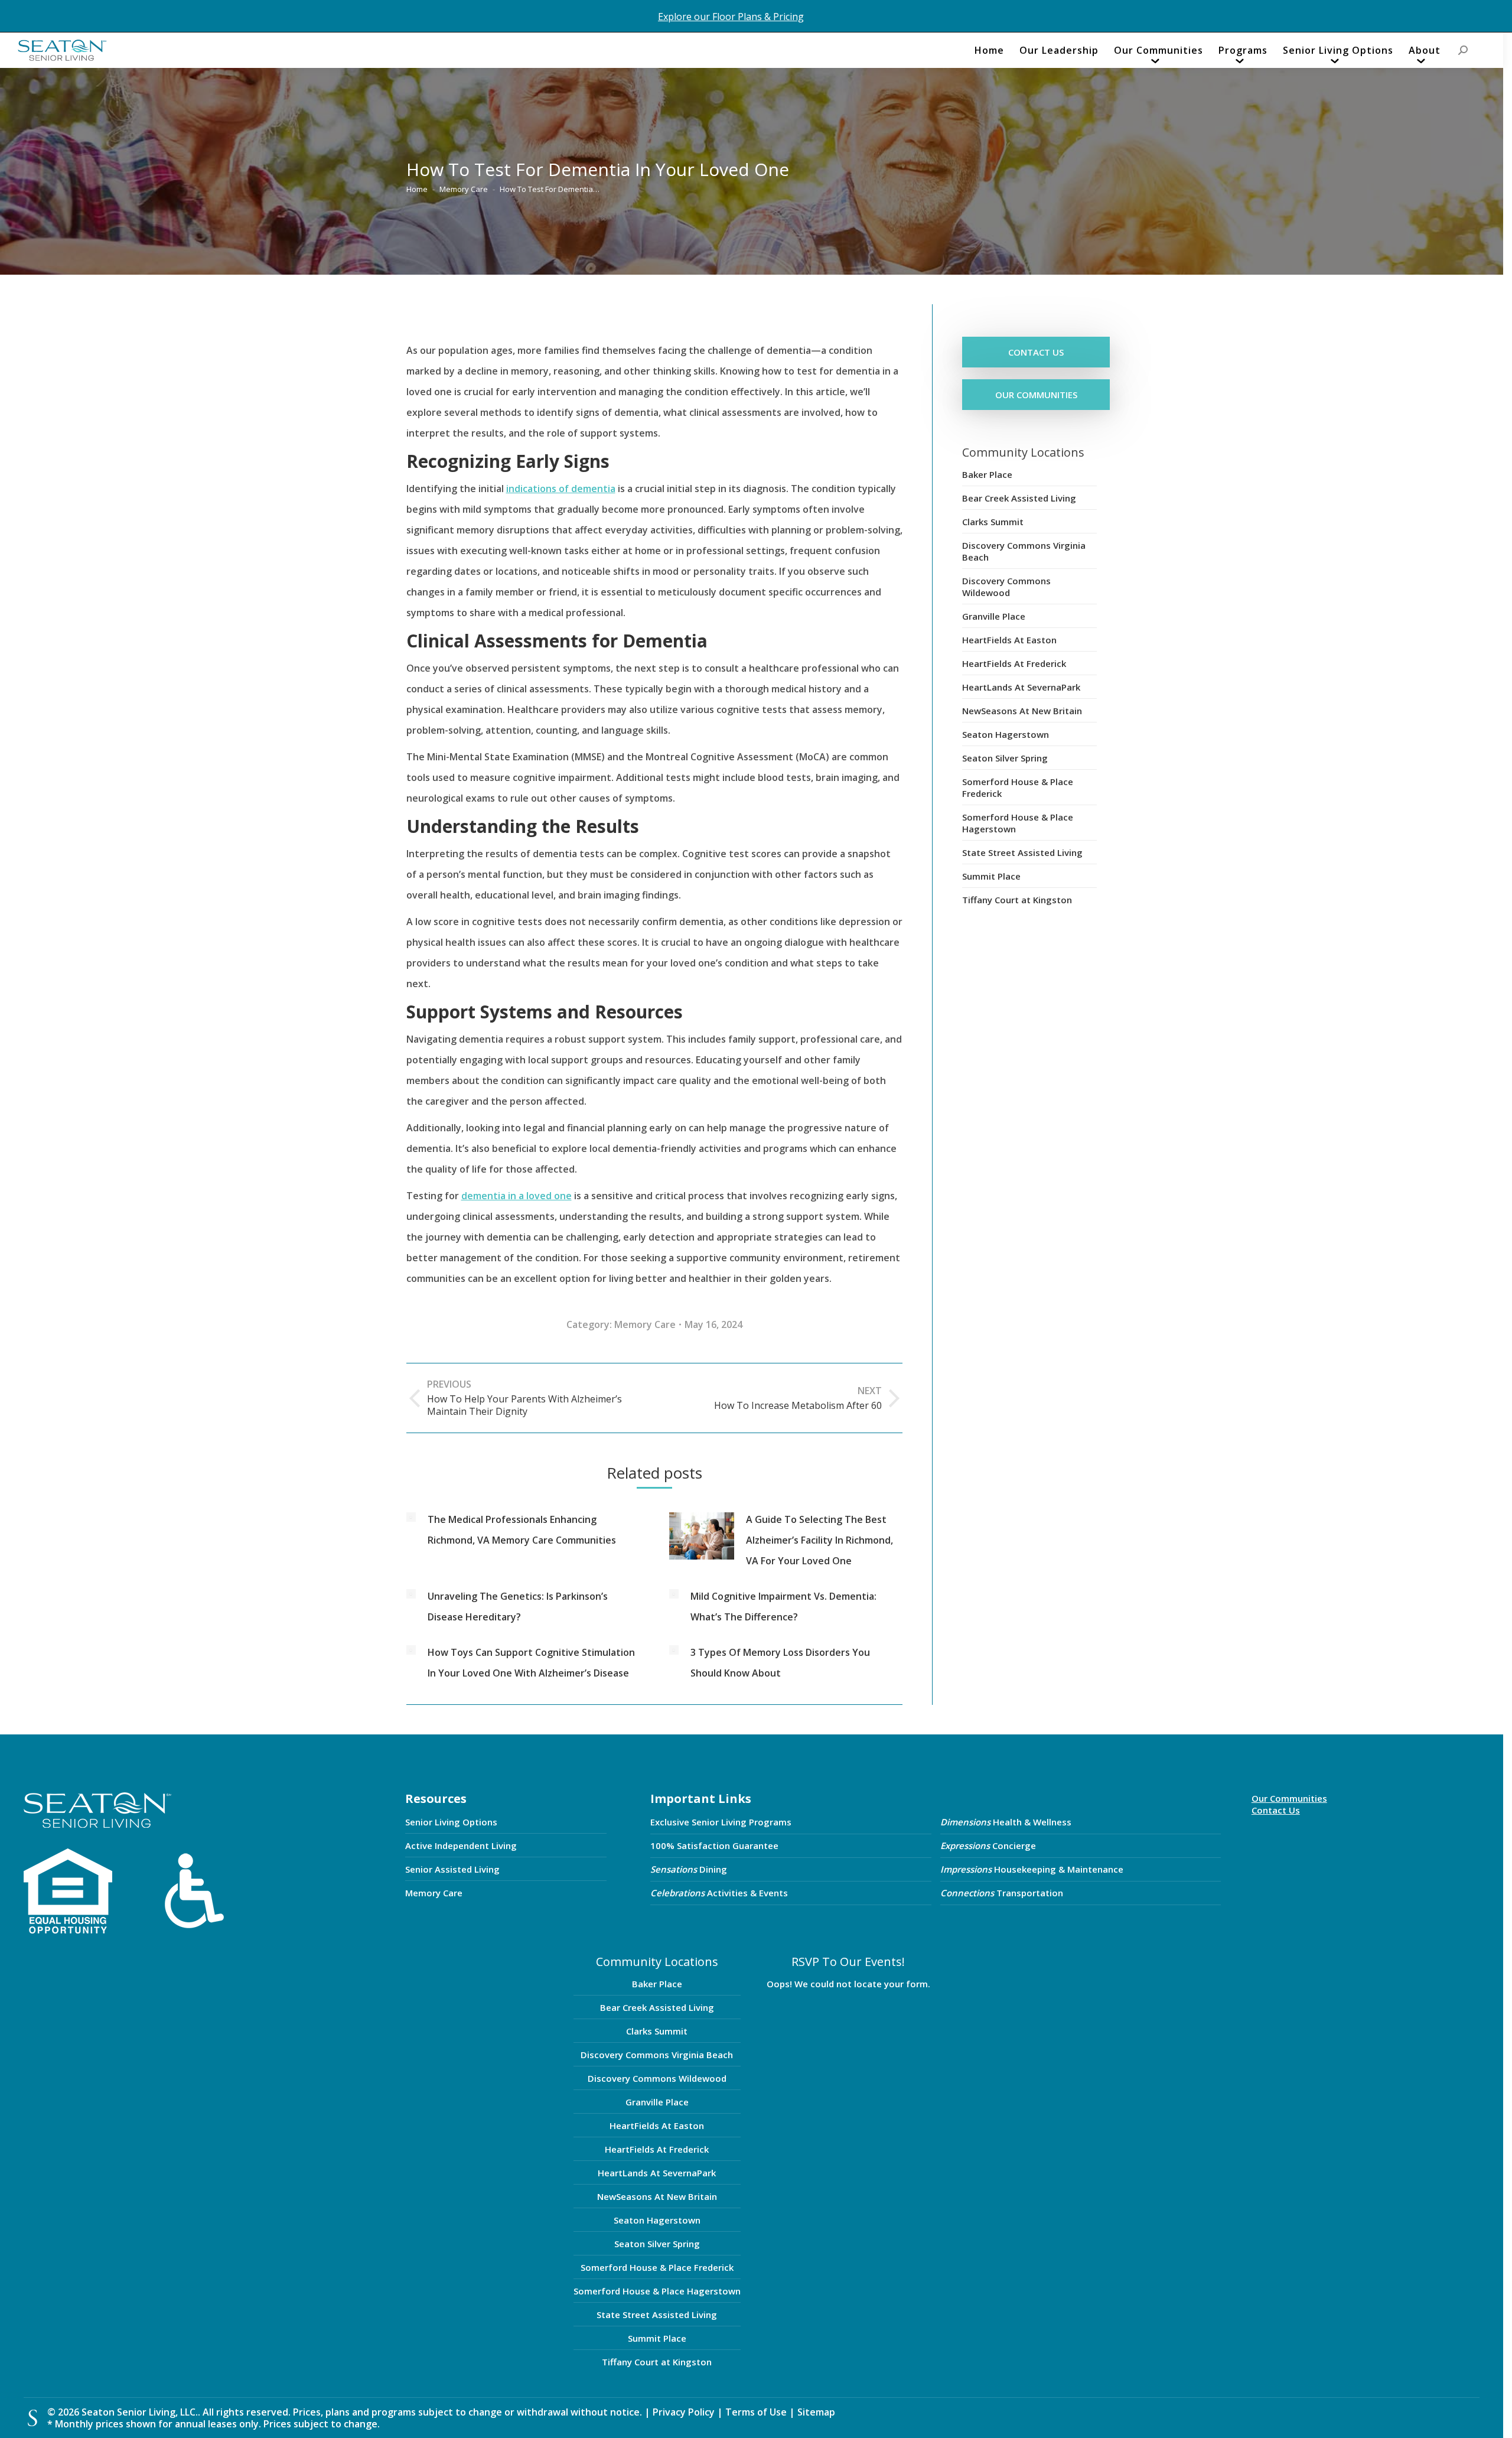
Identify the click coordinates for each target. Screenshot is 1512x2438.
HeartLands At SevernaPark (1021, 687)
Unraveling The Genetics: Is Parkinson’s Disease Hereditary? (518, 1607)
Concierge (988, 1845)
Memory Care (645, 1324)
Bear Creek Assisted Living (1019, 498)
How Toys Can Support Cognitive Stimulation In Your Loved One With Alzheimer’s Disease (531, 1663)
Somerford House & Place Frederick (1018, 787)
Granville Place (994, 616)
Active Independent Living (461, 1845)
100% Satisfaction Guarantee (714, 1845)
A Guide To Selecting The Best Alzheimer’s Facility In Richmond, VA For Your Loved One (819, 1540)
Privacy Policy (684, 2412)
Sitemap (816, 2412)
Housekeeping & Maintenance (1032, 1869)
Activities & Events (719, 1893)
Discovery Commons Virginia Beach (1024, 551)
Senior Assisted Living (452, 1869)
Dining (689, 1869)
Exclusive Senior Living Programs (721, 1822)
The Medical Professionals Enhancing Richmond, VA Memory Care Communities (522, 1530)
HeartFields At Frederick (1014, 663)
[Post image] (411, 1517)
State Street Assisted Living (1022, 852)
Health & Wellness (1006, 1822)
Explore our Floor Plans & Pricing (731, 17)
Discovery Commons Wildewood (1006, 587)
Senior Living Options (451, 1822)
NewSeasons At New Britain (1022, 711)
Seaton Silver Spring (1005, 758)
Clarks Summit (993, 522)
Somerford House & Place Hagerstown (1018, 823)
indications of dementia (561, 489)
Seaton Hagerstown (1006, 734)
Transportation (1002, 1893)
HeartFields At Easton (1009, 640)
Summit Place (991, 876)
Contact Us (1276, 1810)
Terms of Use (757, 2412)
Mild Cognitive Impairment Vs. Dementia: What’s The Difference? (783, 1607)
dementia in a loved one (517, 1196)
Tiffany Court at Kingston (1017, 900)
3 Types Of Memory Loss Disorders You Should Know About (780, 1663)
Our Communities (1289, 1798)
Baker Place (987, 474)
